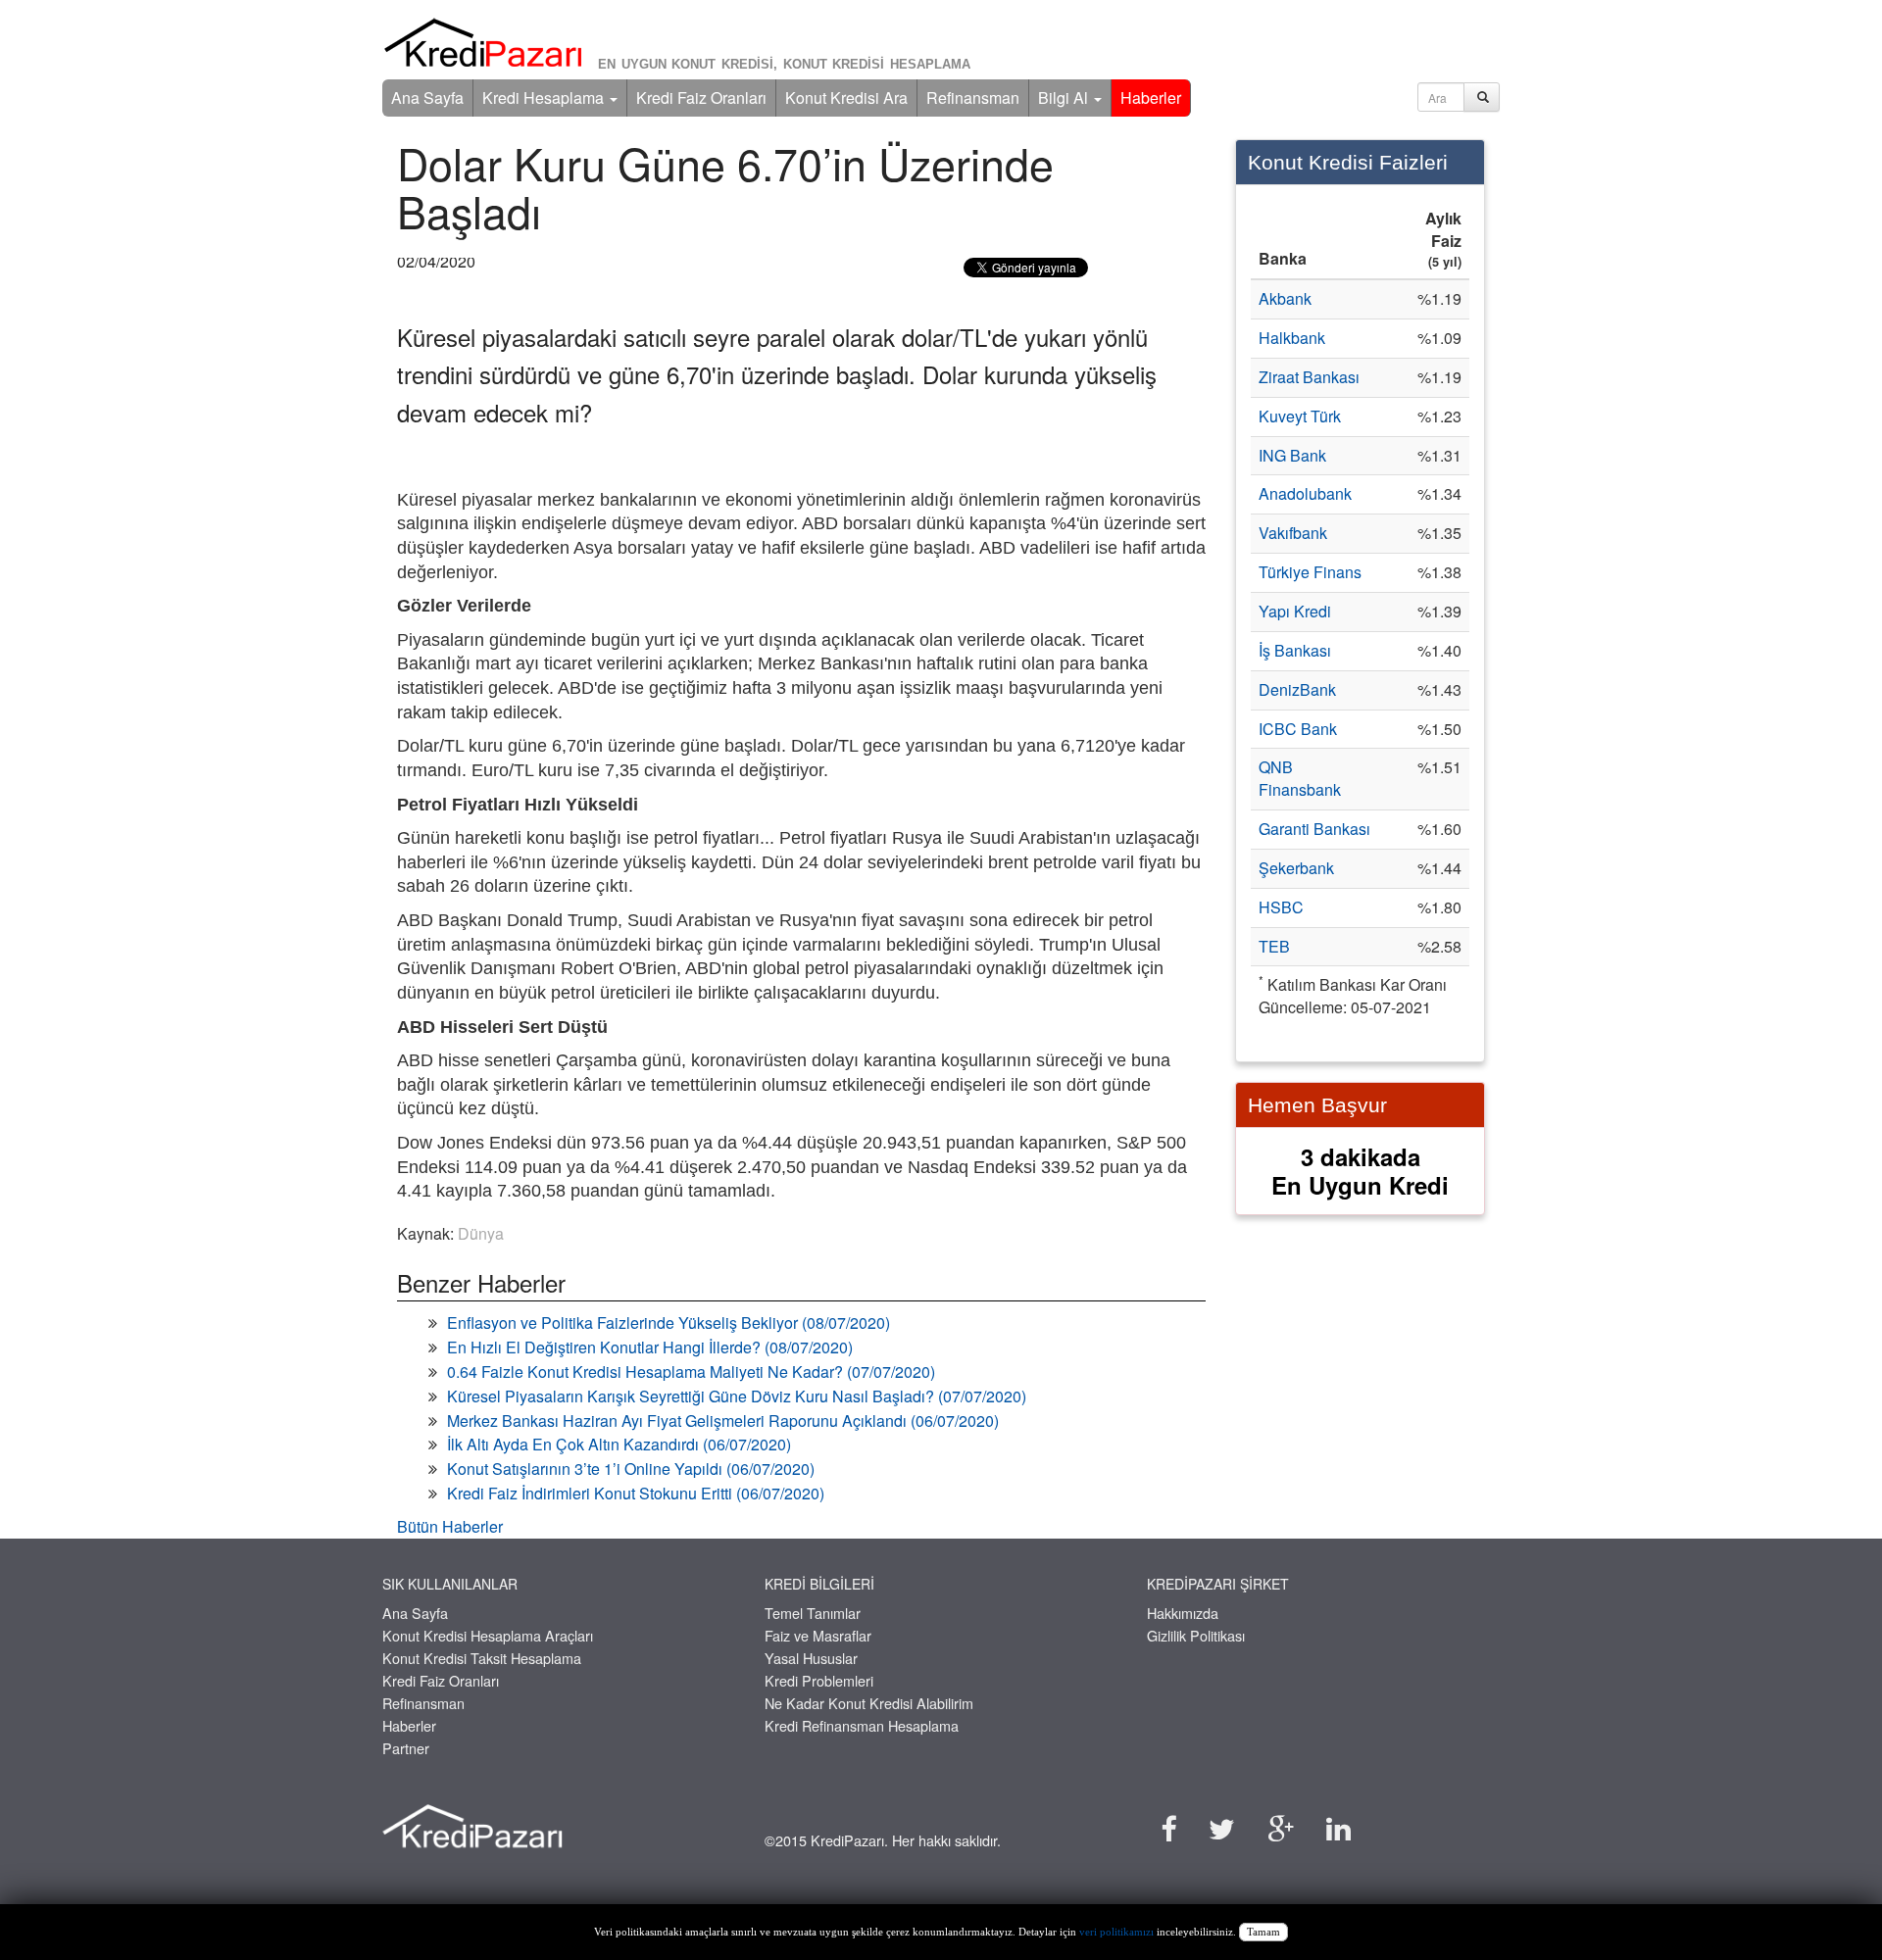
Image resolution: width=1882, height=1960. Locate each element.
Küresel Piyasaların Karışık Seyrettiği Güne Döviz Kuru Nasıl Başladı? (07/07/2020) (737, 1396)
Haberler (1151, 98)
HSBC (1281, 907)
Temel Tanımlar (813, 1613)
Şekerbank (1296, 868)
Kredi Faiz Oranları (701, 98)
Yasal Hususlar (811, 1658)
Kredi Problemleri (819, 1680)
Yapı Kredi (1295, 611)
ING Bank (1292, 455)
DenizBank (1297, 689)
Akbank (1285, 298)
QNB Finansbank (1300, 778)
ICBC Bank (1298, 729)
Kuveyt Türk (1300, 416)
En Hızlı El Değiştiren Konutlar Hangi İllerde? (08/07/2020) (650, 1347)
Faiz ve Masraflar (818, 1635)
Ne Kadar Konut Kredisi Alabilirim (869, 1703)
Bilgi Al (1065, 98)
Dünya (481, 1233)
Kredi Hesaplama (545, 98)
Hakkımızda (1183, 1613)
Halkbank (1292, 338)
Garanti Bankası (1314, 829)
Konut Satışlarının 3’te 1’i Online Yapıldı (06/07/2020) (631, 1469)
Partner (406, 1748)
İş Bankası (1295, 650)
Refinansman (973, 98)
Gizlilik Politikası (1196, 1635)
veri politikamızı (1116, 1932)
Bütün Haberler (450, 1526)
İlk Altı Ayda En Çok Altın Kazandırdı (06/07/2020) (619, 1444)
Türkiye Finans (1310, 572)
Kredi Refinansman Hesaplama (862, 1725)
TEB (1274, 946)
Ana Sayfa (427, 98)
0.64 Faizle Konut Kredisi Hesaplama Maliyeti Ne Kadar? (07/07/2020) (691, 1372)
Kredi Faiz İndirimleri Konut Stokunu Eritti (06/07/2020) (636, 1493)
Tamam (1263, 1932)
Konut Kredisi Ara (846, 98)
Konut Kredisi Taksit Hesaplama (482, 1658)
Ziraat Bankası (1309, 377)
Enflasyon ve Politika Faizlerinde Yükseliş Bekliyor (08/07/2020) (669, 1323)
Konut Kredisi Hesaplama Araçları (488, 1635)
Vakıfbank (1293, 533)
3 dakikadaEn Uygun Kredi (1360, 1171)
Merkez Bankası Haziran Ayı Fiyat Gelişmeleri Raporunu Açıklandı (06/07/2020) (723, 1421)
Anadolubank (1305, 493)
